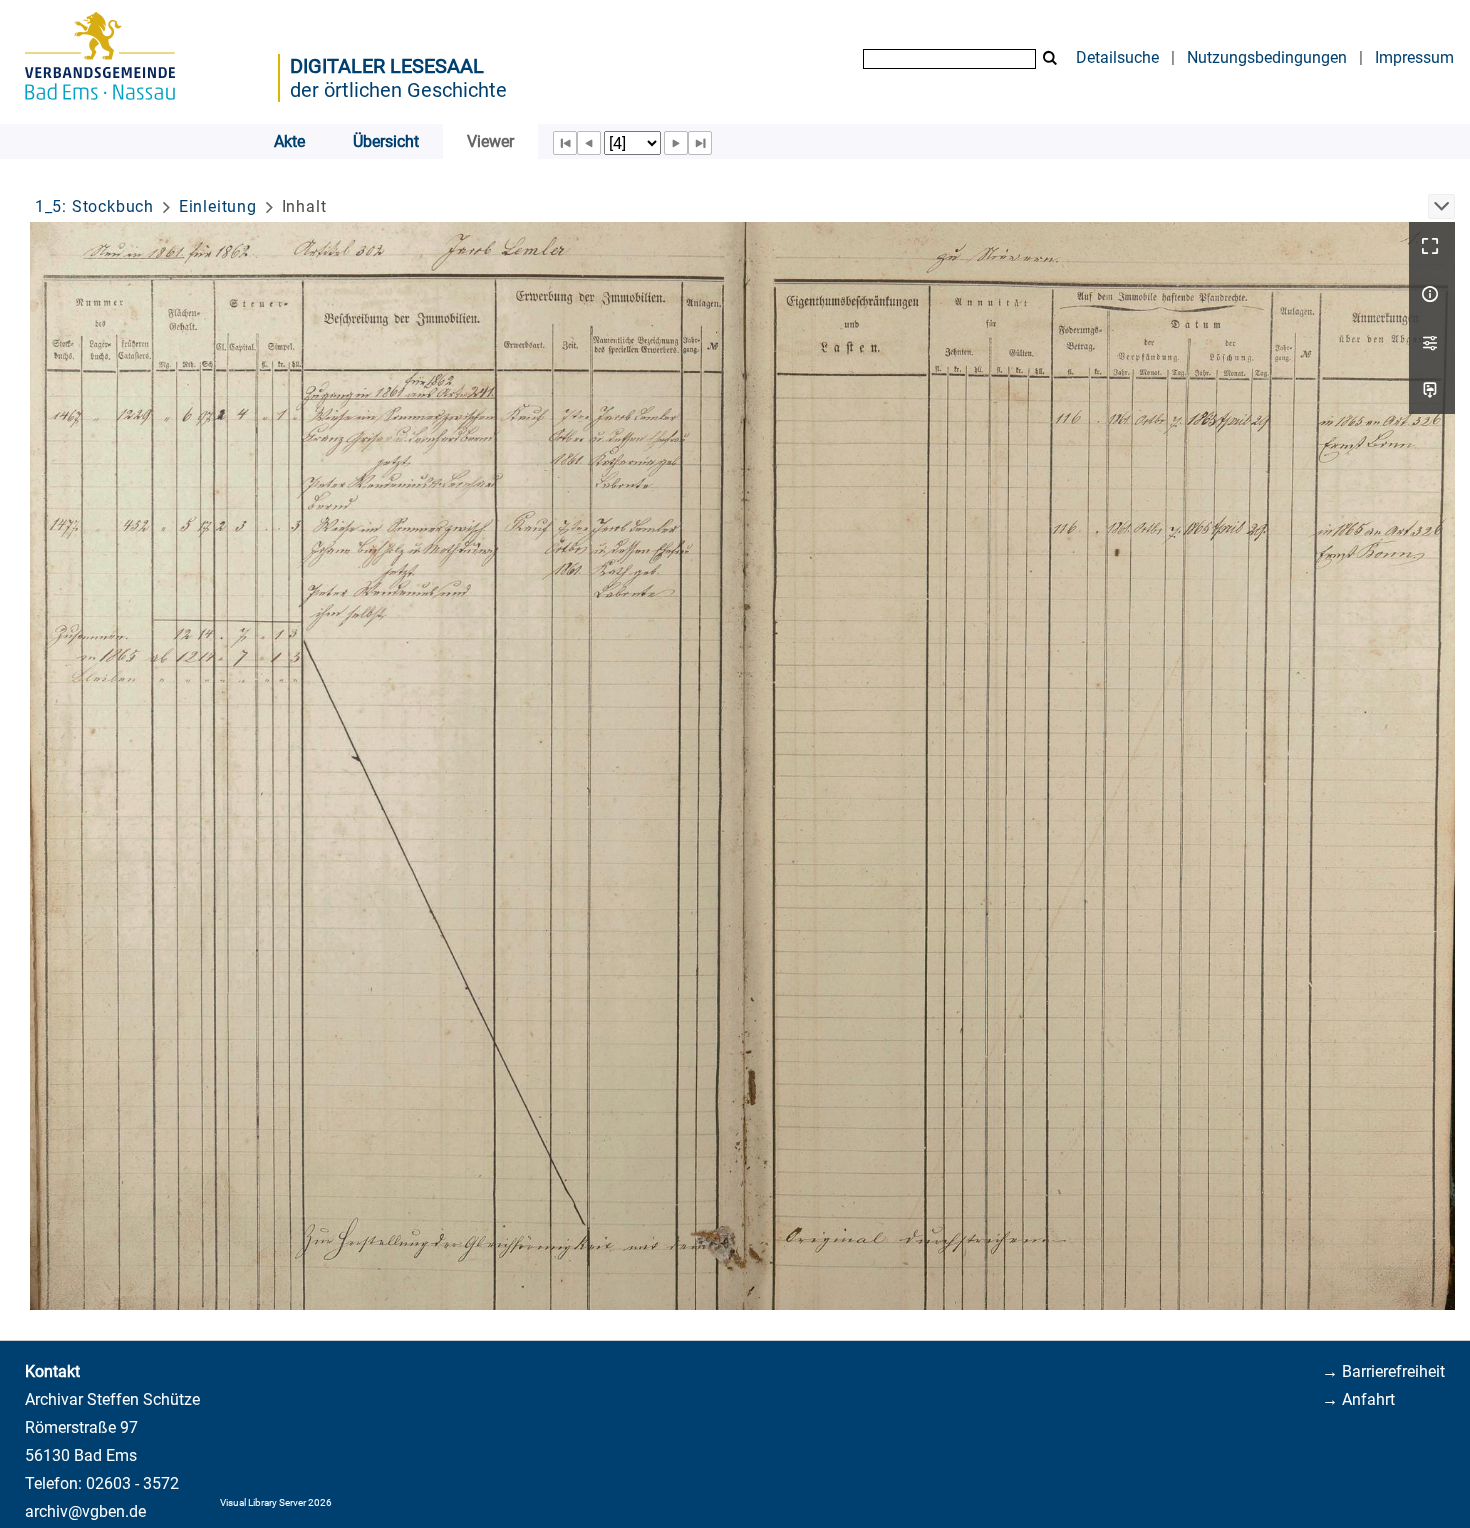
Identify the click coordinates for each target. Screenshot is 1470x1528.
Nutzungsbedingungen (1267, 57)
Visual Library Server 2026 (276, 1502)
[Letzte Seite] (700, 143)
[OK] (1050, 58)
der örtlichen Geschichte (398, 90)
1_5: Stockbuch (94, 206)
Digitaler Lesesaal (387, 66)
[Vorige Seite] (589, 143)
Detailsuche (1117, 57)
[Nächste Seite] (676, 143)
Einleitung (218, 206)
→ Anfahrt (1358, 1399)
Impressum (1414, 57)
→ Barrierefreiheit (1383, 1371)
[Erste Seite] (565, 143)
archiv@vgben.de (85, 1511)
